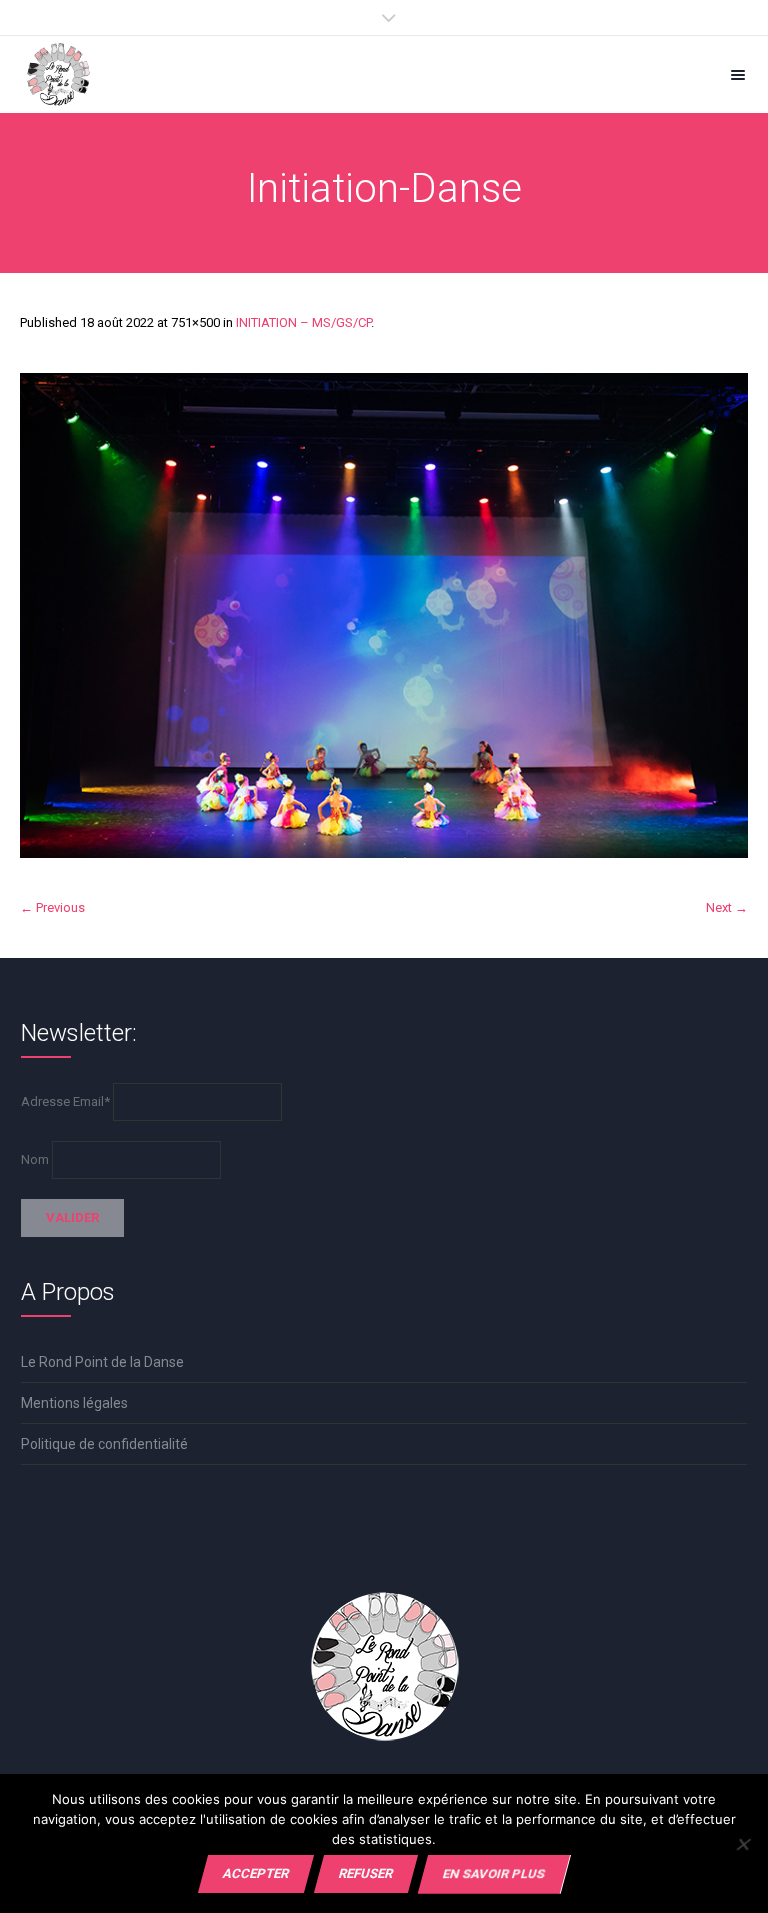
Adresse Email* (65, 1101)
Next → (727, 907)
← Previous (52, 907)
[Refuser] (742, 1844)
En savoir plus (494, 1873)
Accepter (256, 1873)
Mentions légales (74, 1403)
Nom (35, 1159)
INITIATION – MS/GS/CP (303, 322)
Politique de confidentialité (104, 1444)
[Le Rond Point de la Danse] (58, 74)
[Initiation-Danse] (384, 615)
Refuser (366, 1873)
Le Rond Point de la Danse (102, 1362)
